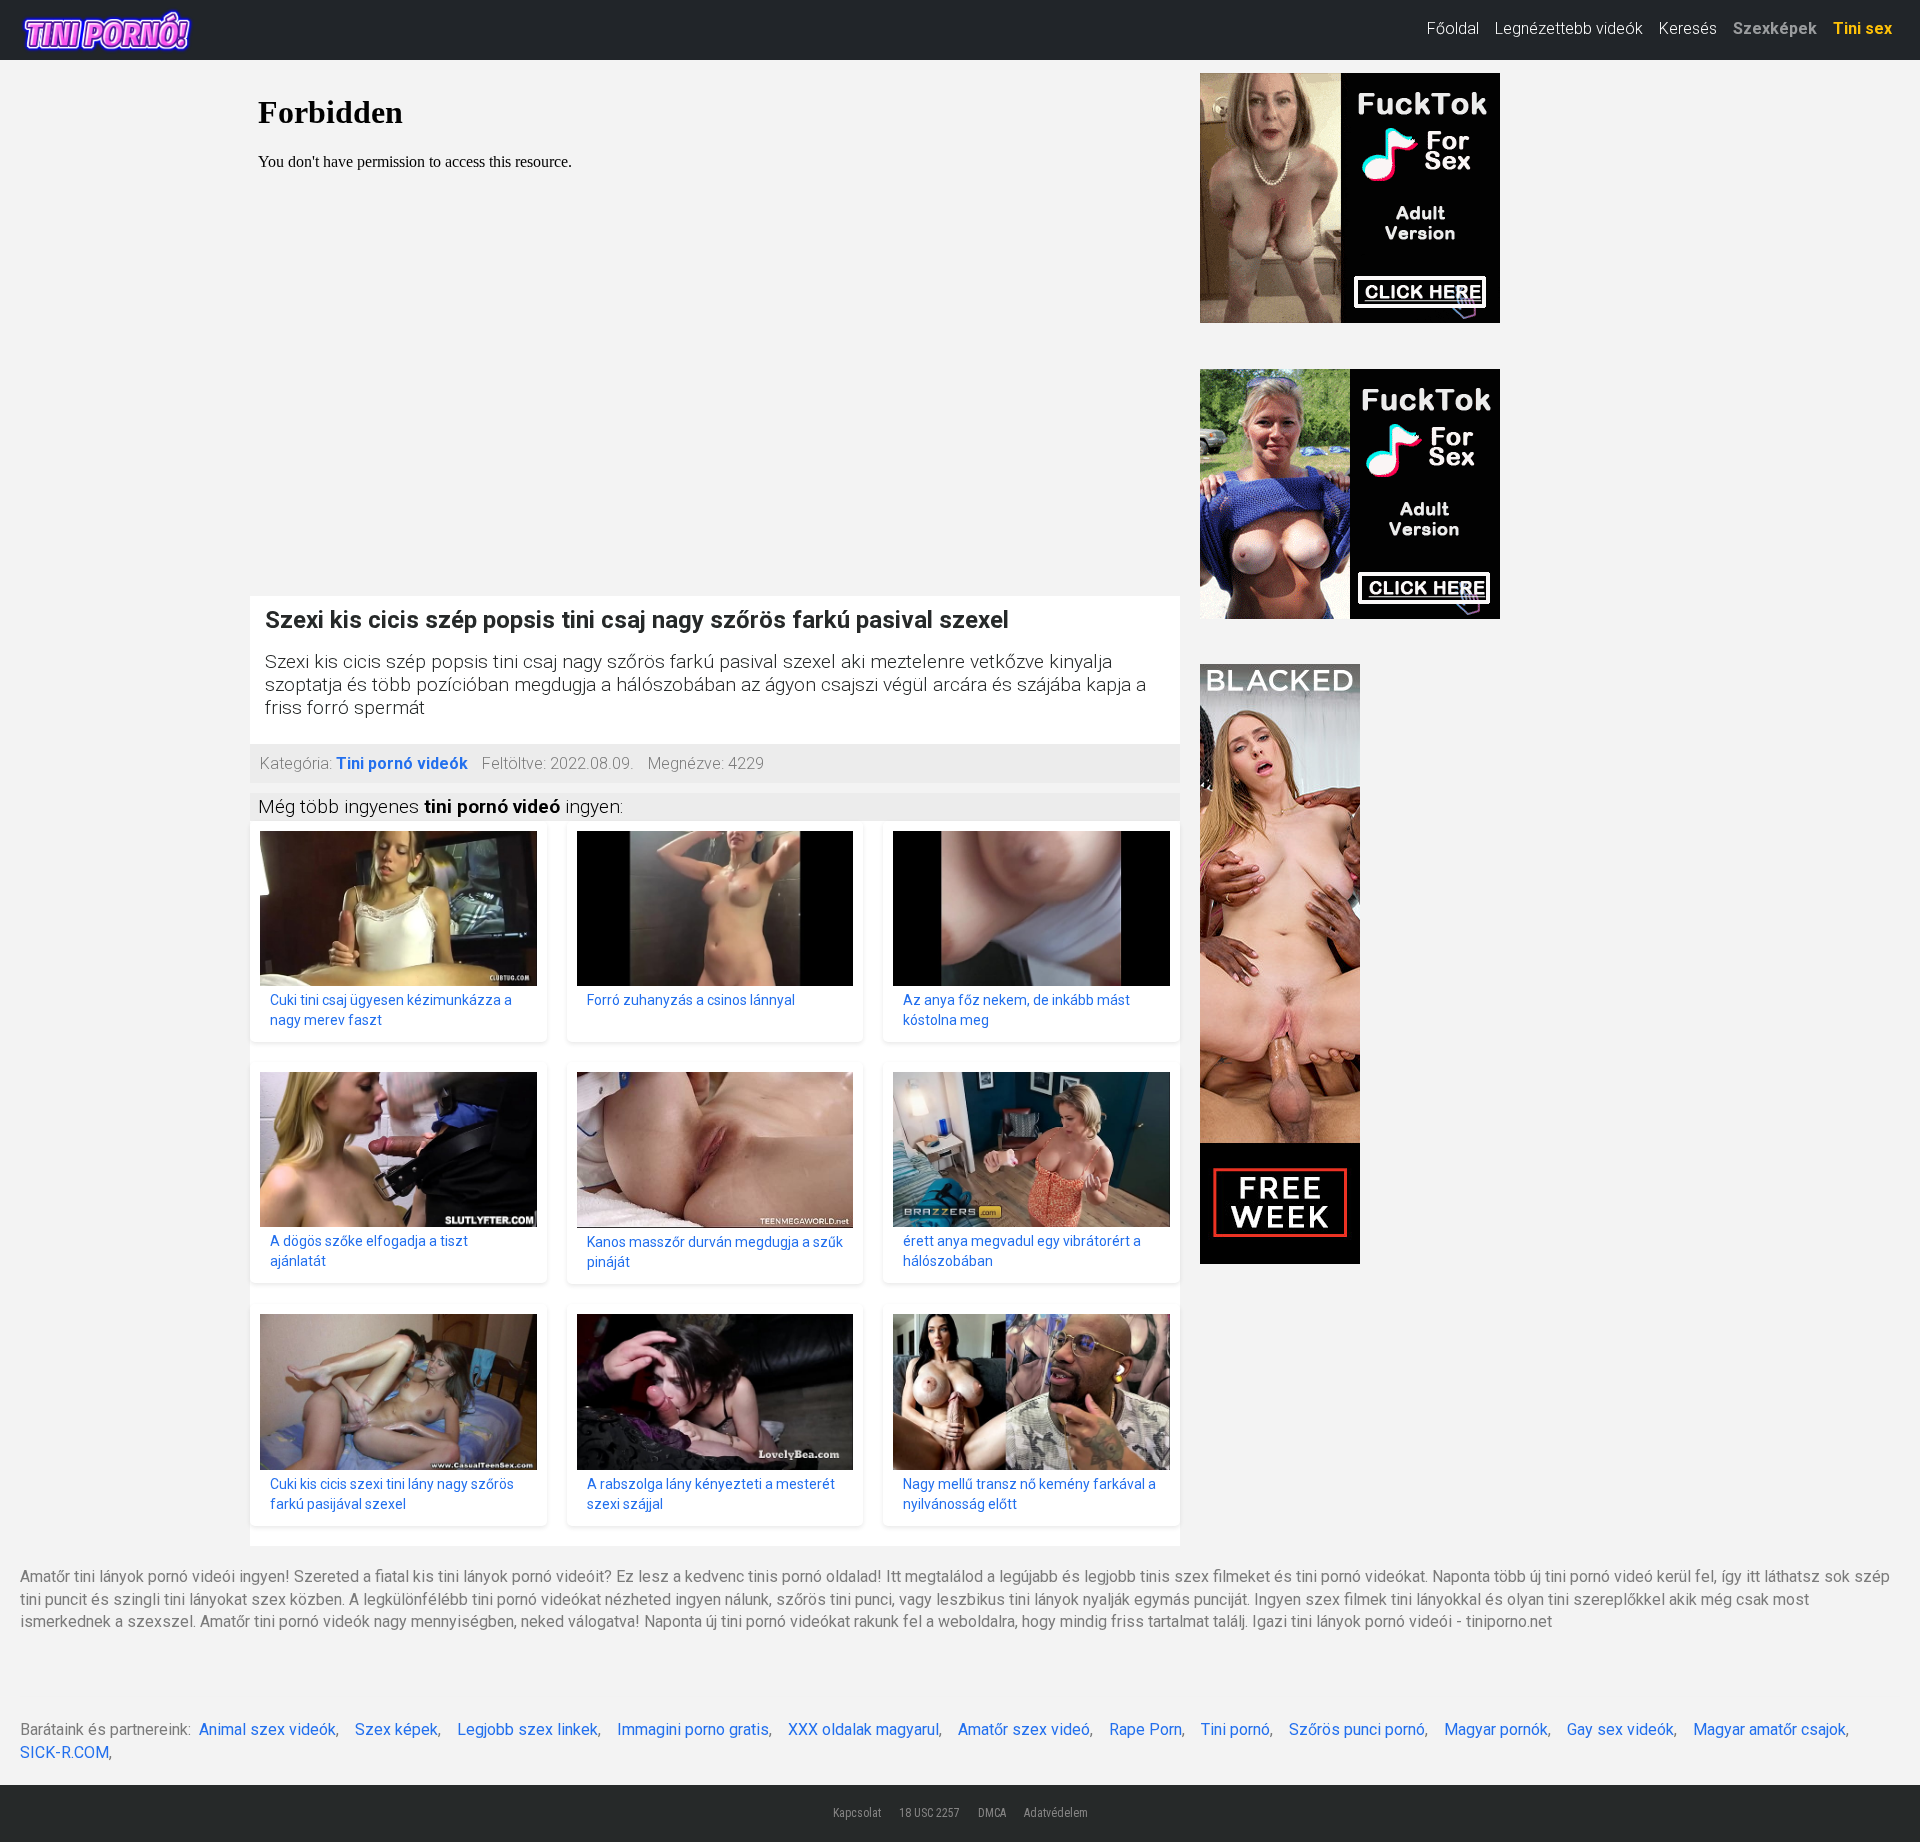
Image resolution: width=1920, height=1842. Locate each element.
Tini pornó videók (402, 763)
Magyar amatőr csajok (1769, 1729)
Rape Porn (1145, 1729)
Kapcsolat (857, 1813)
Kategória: (296, 763)
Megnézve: (686, 763)
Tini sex (1862, 28)
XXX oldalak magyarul (863, 1729)
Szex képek (396, 1729)
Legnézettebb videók (1569, 28)
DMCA (992, 1813)
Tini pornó (1235, 1729)
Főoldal (1453, 28)
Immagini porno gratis (693, 1729)
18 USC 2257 (929, 1813)
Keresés (1688, 28)
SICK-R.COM (64, 1752)
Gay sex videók (1620, 1729)
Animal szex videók (267, 1729)
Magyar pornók (1496, 1729)
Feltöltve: (514, 763)
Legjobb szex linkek (527, 1729)
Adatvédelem (1056, 1813)
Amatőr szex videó (1024, 1729)
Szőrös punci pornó (1357, 1729)
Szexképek (1775, 28)
